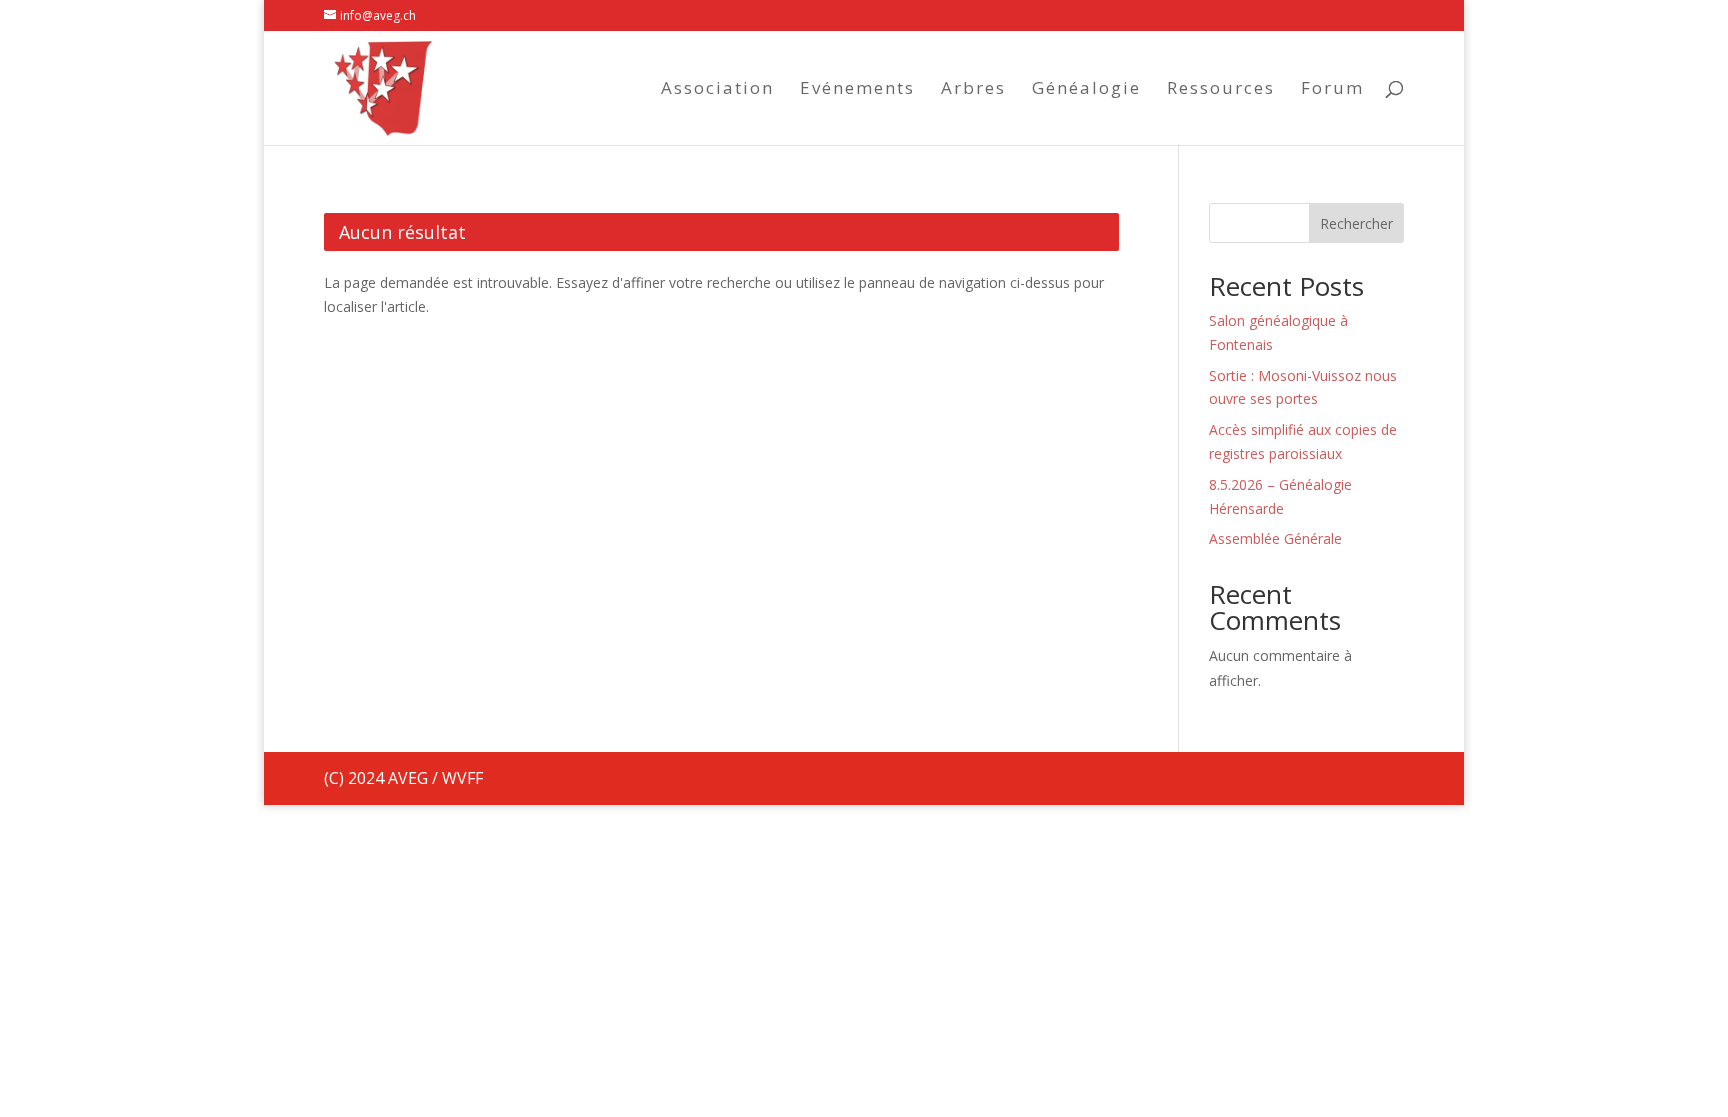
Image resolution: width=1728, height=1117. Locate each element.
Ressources (1221, 90)
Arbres (973, 90)
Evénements (857, 90)
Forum (1332, 90)
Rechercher (1356, 223)
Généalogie (1086, 90)
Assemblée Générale (1275, 538)
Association (717, 90)
